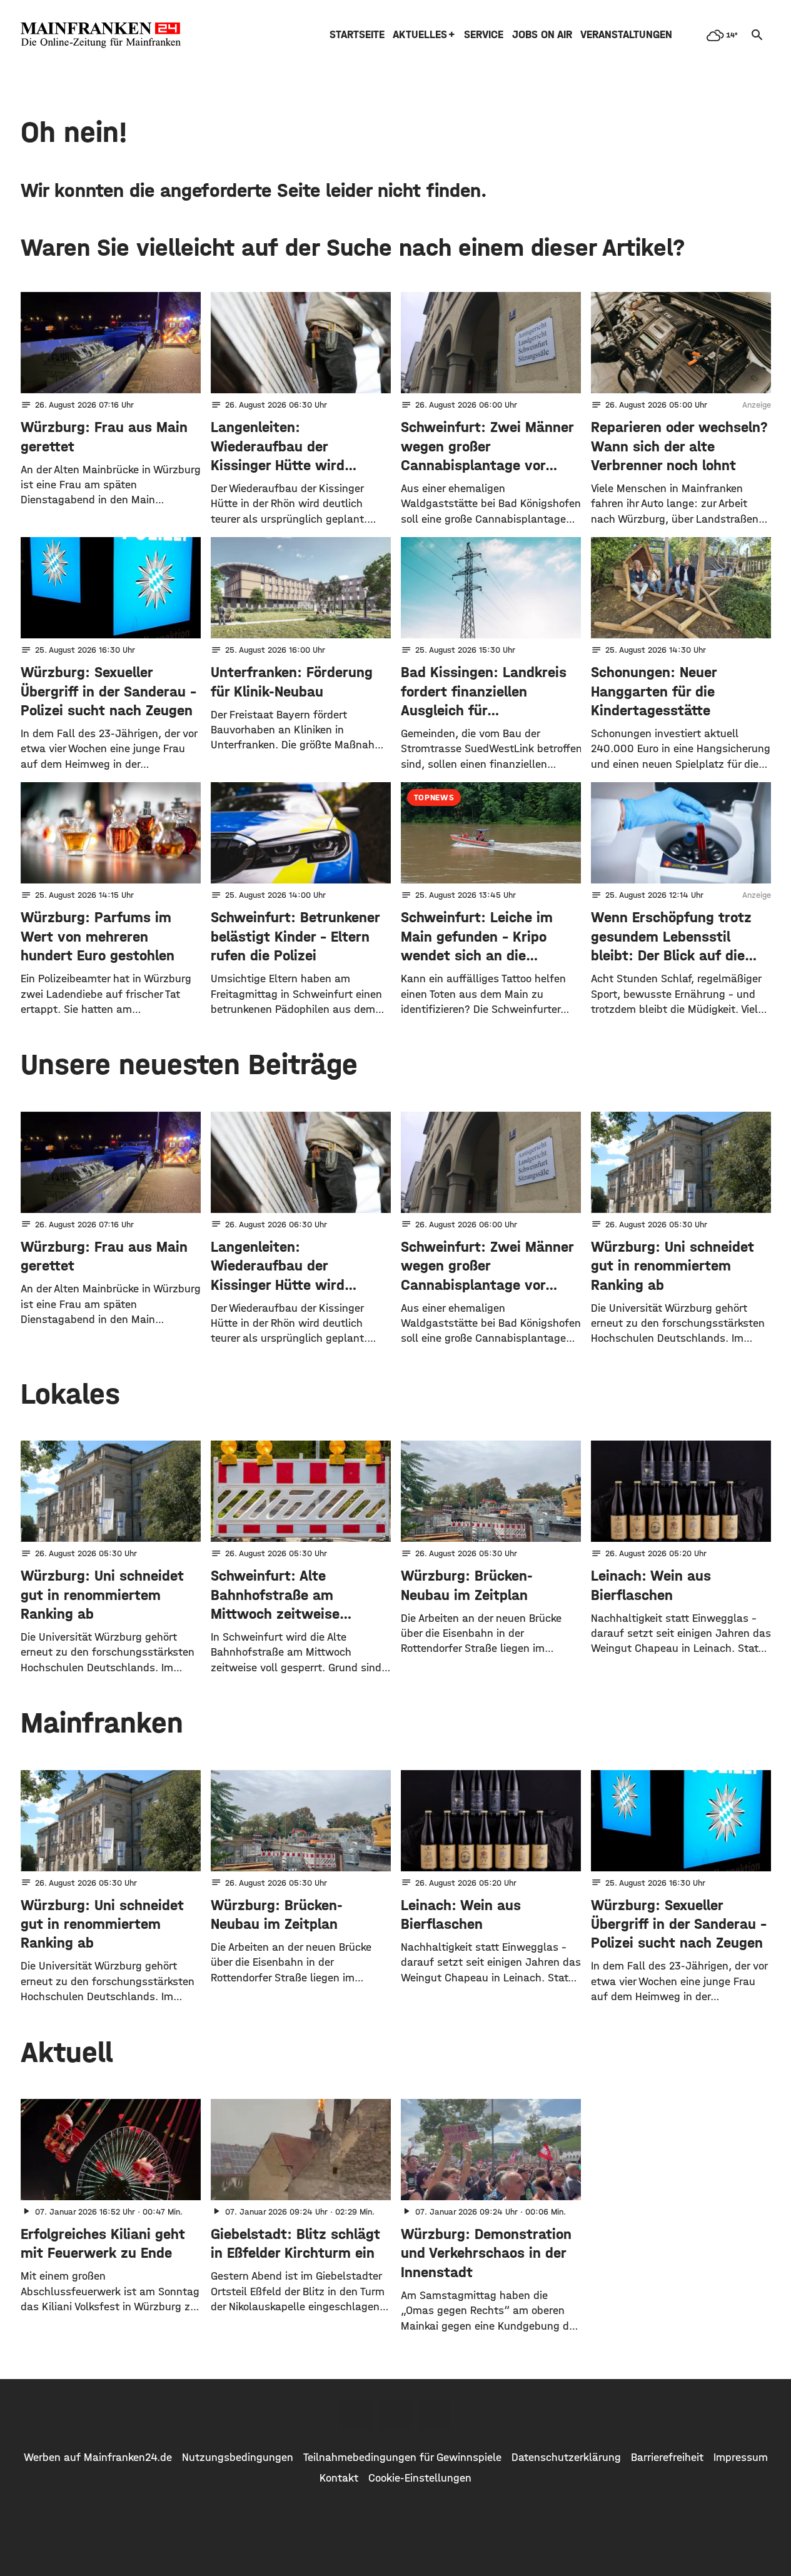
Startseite (357, 35)
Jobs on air (542, 35)
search (757, 35)
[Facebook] (357, 2415)
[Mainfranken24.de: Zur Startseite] (101, 35)
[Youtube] (435, 2415)
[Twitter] (396, 2415)
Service (484, 35)
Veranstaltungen (626, 35)
